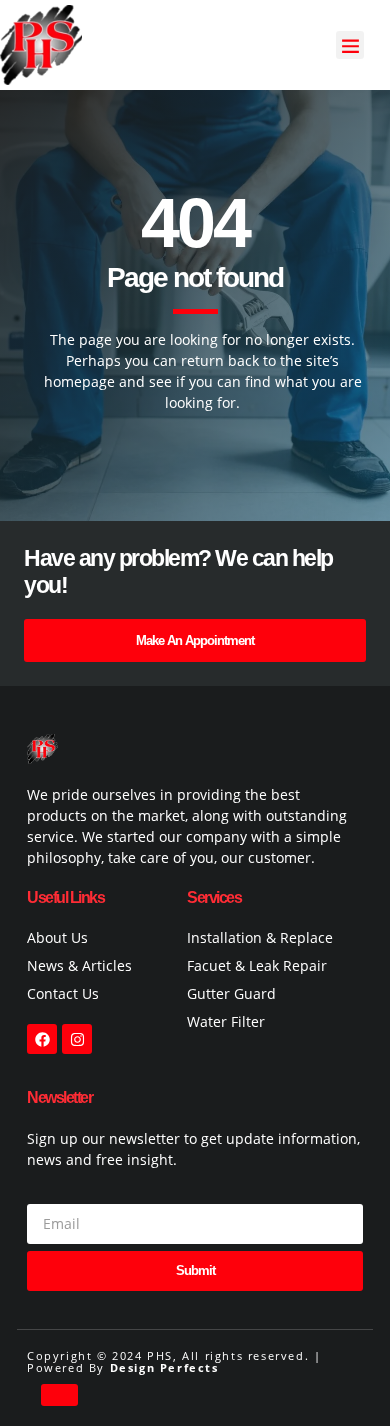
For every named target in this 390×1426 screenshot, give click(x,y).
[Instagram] (77, 1039)
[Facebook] (42, 1039)
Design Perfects (164, 1367)
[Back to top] (60, 1395)
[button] (350, 45)
